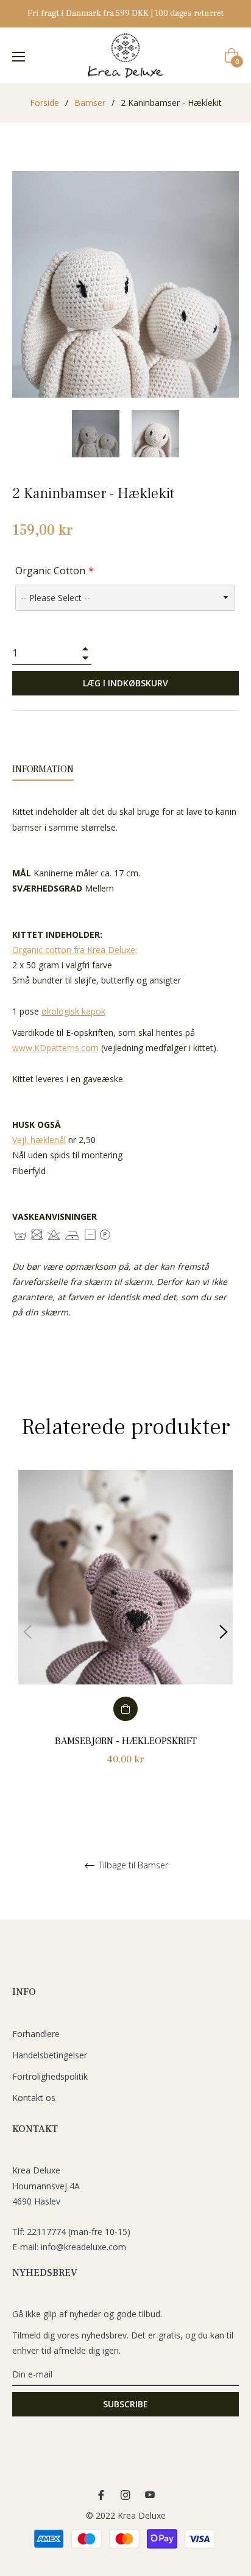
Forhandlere (36, 2034)
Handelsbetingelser (50, 2055)
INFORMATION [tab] (43, 769)
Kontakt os (34, 2098)
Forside (44, 103)
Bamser (90, 103)
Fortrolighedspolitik (50, 2076)
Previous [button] (27, 1632)
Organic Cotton (50, 571)
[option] (125, 1632)
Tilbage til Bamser (132, 1866)
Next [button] (224, 1632)
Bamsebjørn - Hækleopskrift (126, 1741)
